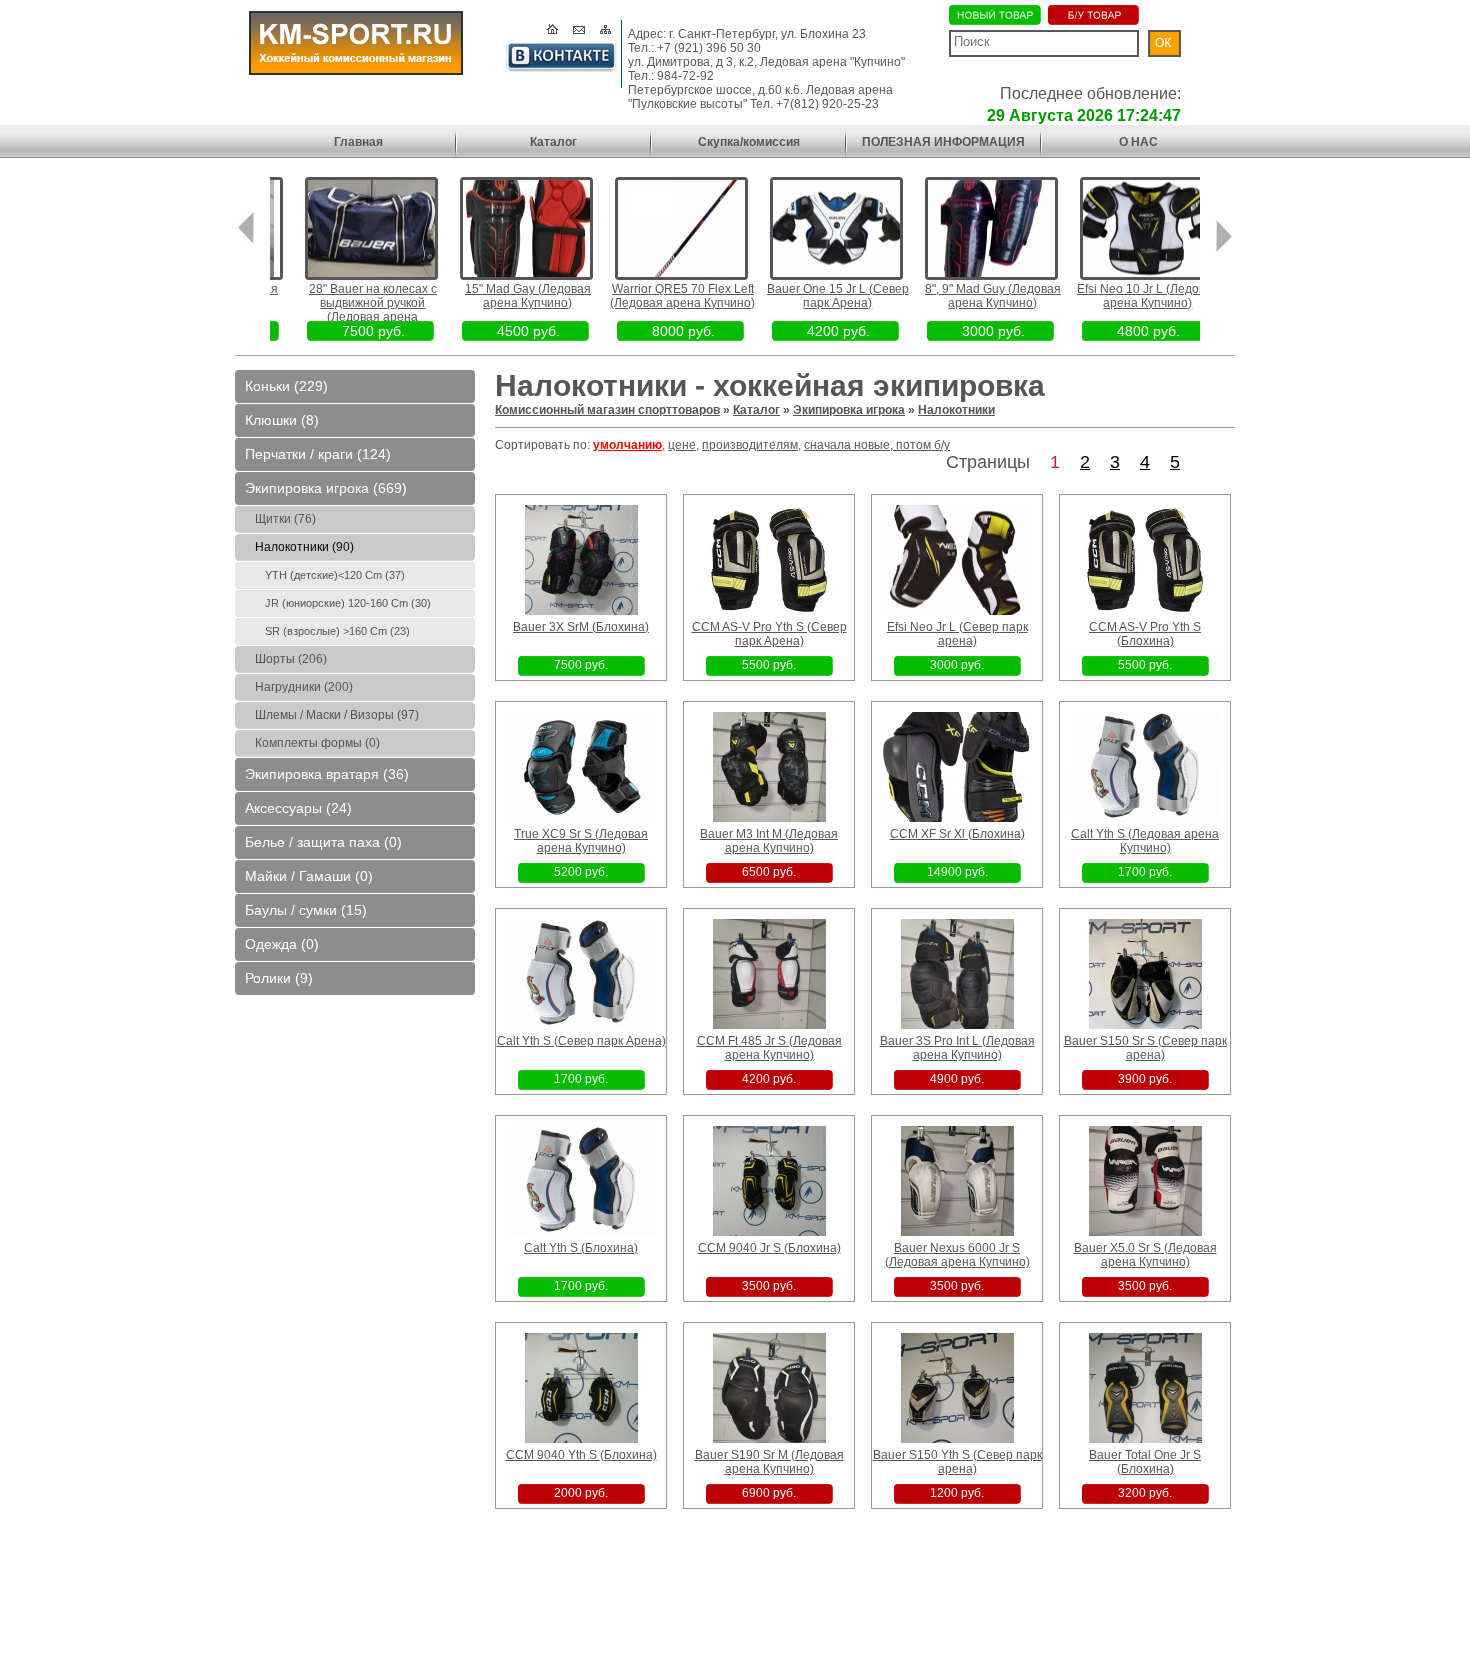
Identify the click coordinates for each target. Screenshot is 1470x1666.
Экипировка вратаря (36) (327, 774)
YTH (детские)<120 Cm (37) (335, 575)
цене (682, 445)
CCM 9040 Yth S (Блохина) (581, 1455)
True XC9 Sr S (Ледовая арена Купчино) (581, 841)
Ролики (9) (279, 978)
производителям (750, 445)
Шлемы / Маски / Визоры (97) (337, 715)
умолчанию (627, 445)
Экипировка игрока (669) (326, 488)
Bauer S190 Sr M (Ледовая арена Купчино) (769, 1462)
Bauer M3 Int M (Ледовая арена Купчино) (769, 841)
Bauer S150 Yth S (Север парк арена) (957, 1462)
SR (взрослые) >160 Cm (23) (337, 631)
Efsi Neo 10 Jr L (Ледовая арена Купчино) (1123, 296)
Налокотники (956, 410)
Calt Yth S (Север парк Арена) (581, 1041)
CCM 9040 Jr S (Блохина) (769, 1248)
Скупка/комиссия (749, 142)
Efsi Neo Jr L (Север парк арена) (957, 634)
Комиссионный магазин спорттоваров (607, 410)
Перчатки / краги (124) (318, 454)
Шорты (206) (291, 659)
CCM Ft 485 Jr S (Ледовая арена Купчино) (769, 1048)
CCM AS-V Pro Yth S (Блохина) (1145, 634)
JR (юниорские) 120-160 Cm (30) (348, 603)
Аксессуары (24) (298, 808)
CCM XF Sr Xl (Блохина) (957, 834)
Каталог (553, 142)
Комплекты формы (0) (317, 743)
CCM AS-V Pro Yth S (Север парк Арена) (769, 634)
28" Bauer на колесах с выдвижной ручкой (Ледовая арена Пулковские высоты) (348, 310)
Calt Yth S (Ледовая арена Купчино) (1145, 841)
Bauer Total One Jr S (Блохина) (1145, 1462)
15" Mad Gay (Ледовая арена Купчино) (503, 296)
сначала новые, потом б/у (877, 445)
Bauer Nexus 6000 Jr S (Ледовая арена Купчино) (957, 1255)
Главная (358, 142)
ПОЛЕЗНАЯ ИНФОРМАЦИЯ (943, 142)
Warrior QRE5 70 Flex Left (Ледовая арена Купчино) (657, 296)
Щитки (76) (285, 519)
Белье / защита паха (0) (323, 842)
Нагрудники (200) (304, 687)
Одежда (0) (282, 944)
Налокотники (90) (304, 547)
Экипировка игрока (849, 410)
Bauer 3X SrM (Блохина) (581, 627)
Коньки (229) (286, 386)
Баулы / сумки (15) (306, 910)
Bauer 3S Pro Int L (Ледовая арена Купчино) (957, 1048)
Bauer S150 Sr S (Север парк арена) (1145, 1048)
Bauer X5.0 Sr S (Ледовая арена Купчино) (1145, 1255)
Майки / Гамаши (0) (309, 876)
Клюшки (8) (282, 420)
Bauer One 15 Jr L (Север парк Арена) (813, 296)
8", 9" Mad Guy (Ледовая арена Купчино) (968, 296)
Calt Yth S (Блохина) (581, 1248)
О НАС (1138, 142)
